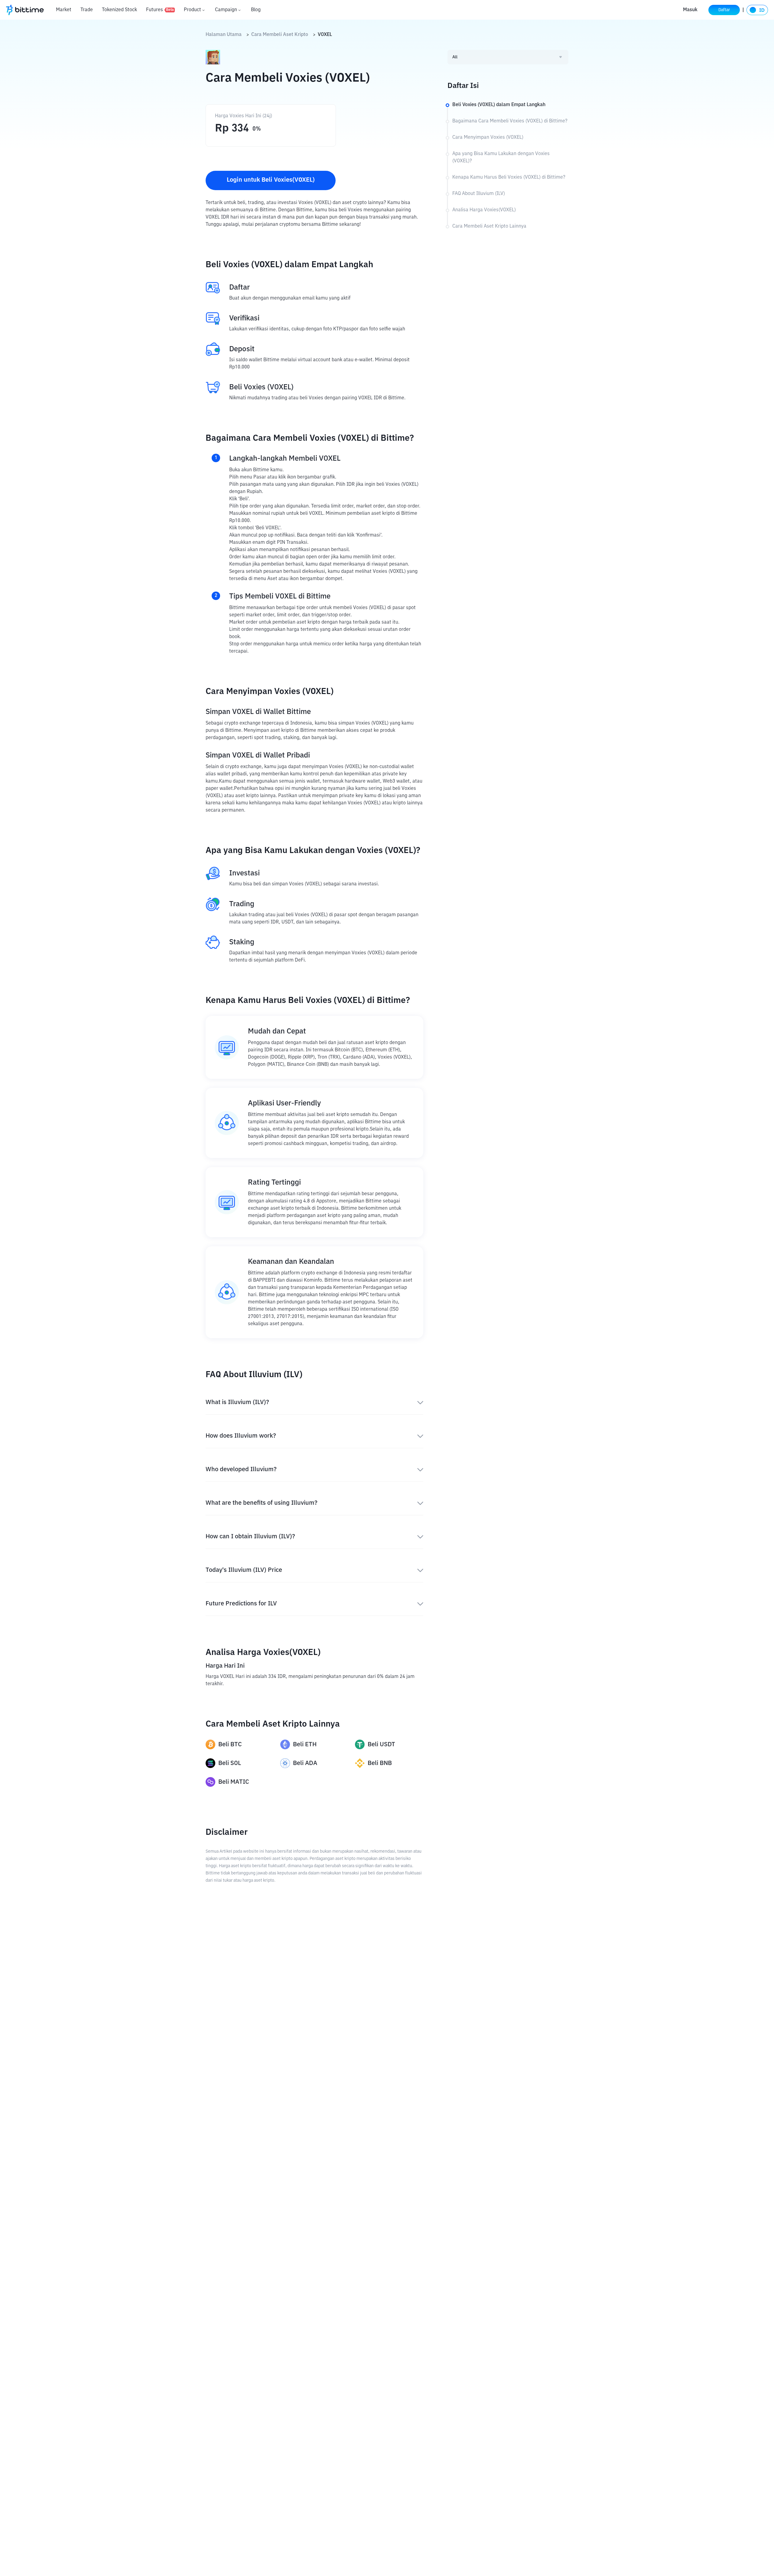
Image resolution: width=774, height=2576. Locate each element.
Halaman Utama (224, 35)
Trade (87, 10)
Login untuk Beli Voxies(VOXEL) (271, 180)
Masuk (690, 10)
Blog (256, 10)
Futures (160, 10)
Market (64, 10)
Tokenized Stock (119, 10)
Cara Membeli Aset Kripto (280, 35)
